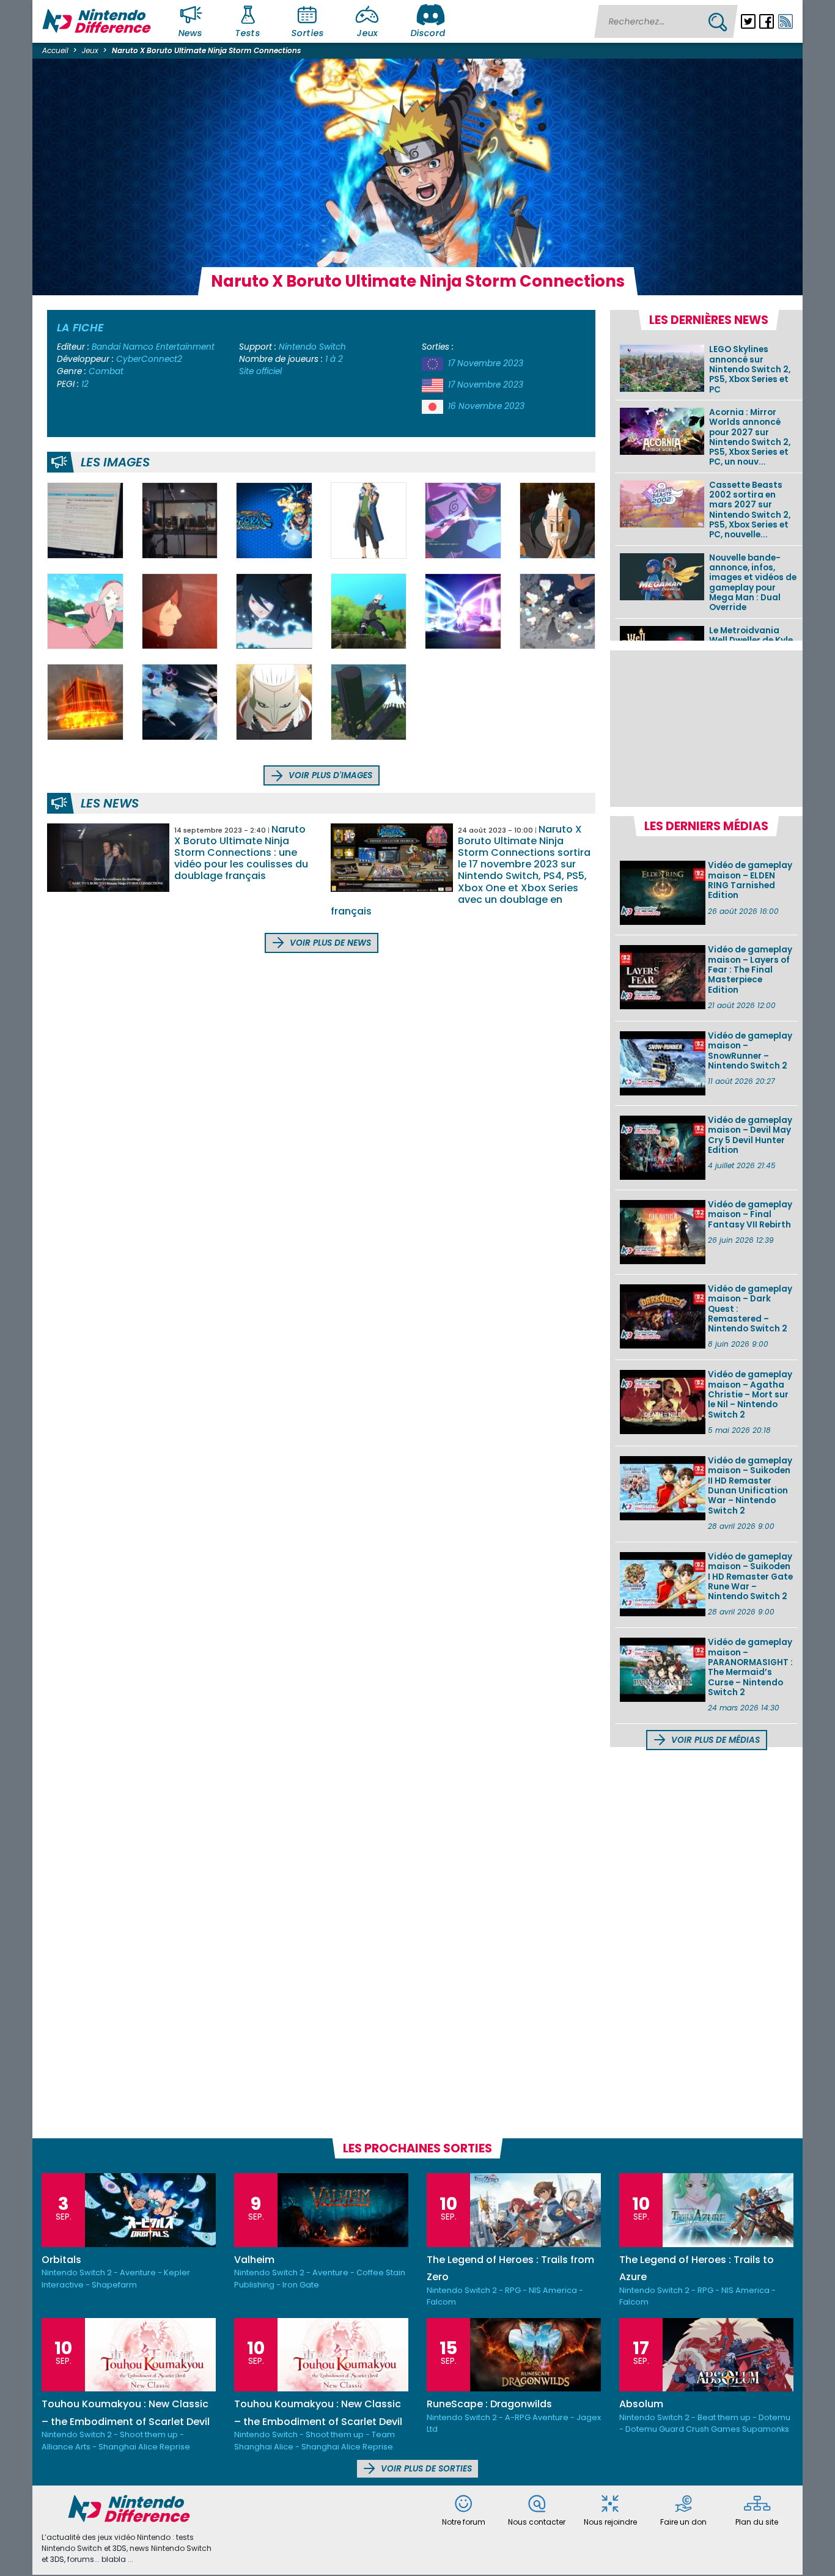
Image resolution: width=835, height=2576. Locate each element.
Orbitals (61, 2260)
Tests (248, 33)
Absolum (641, 2404)
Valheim (254, 2260)
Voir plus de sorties (425, 2469)
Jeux (367, 33)
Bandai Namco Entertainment (153, 347)
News (191, 33)
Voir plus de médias (714, 1740)
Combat (106, 371)
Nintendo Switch (312, 347)
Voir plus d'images (329, 775)
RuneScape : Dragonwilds (489, 2404)
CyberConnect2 (149, 359)
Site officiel (260, 371)
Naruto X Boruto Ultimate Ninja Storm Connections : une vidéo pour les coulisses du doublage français (241, 853)
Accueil (55, 50)
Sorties (307, 33)
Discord (428, 33)
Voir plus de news (329, 943)
